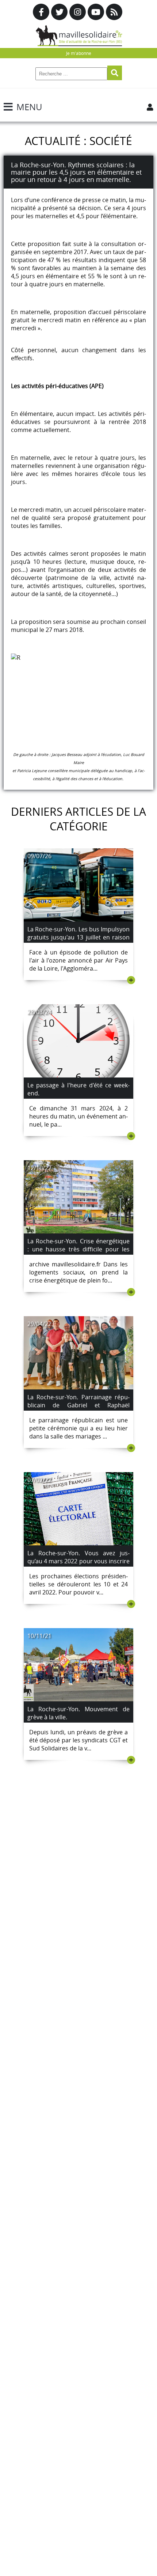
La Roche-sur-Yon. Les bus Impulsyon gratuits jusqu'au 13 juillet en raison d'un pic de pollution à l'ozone (78, 937)
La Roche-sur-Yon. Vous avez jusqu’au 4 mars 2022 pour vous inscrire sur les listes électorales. (78, 1561)
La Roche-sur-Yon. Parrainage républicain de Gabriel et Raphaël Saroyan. (78, 1405)
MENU (29, 107)
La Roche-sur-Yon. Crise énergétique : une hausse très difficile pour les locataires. (78, 1249)
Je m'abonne (79, 53)
